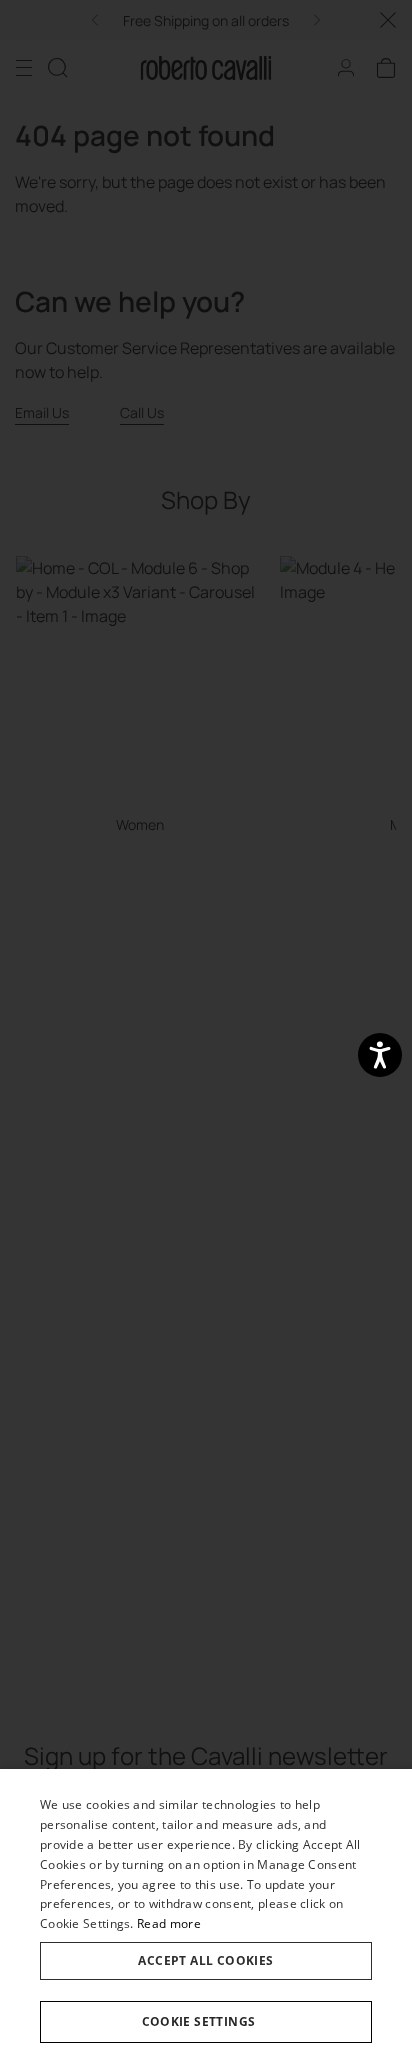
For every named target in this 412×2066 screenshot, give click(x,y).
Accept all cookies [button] (205, 1960)
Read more (169, 1923)
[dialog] (206, 1917)
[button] (206, 2022)
